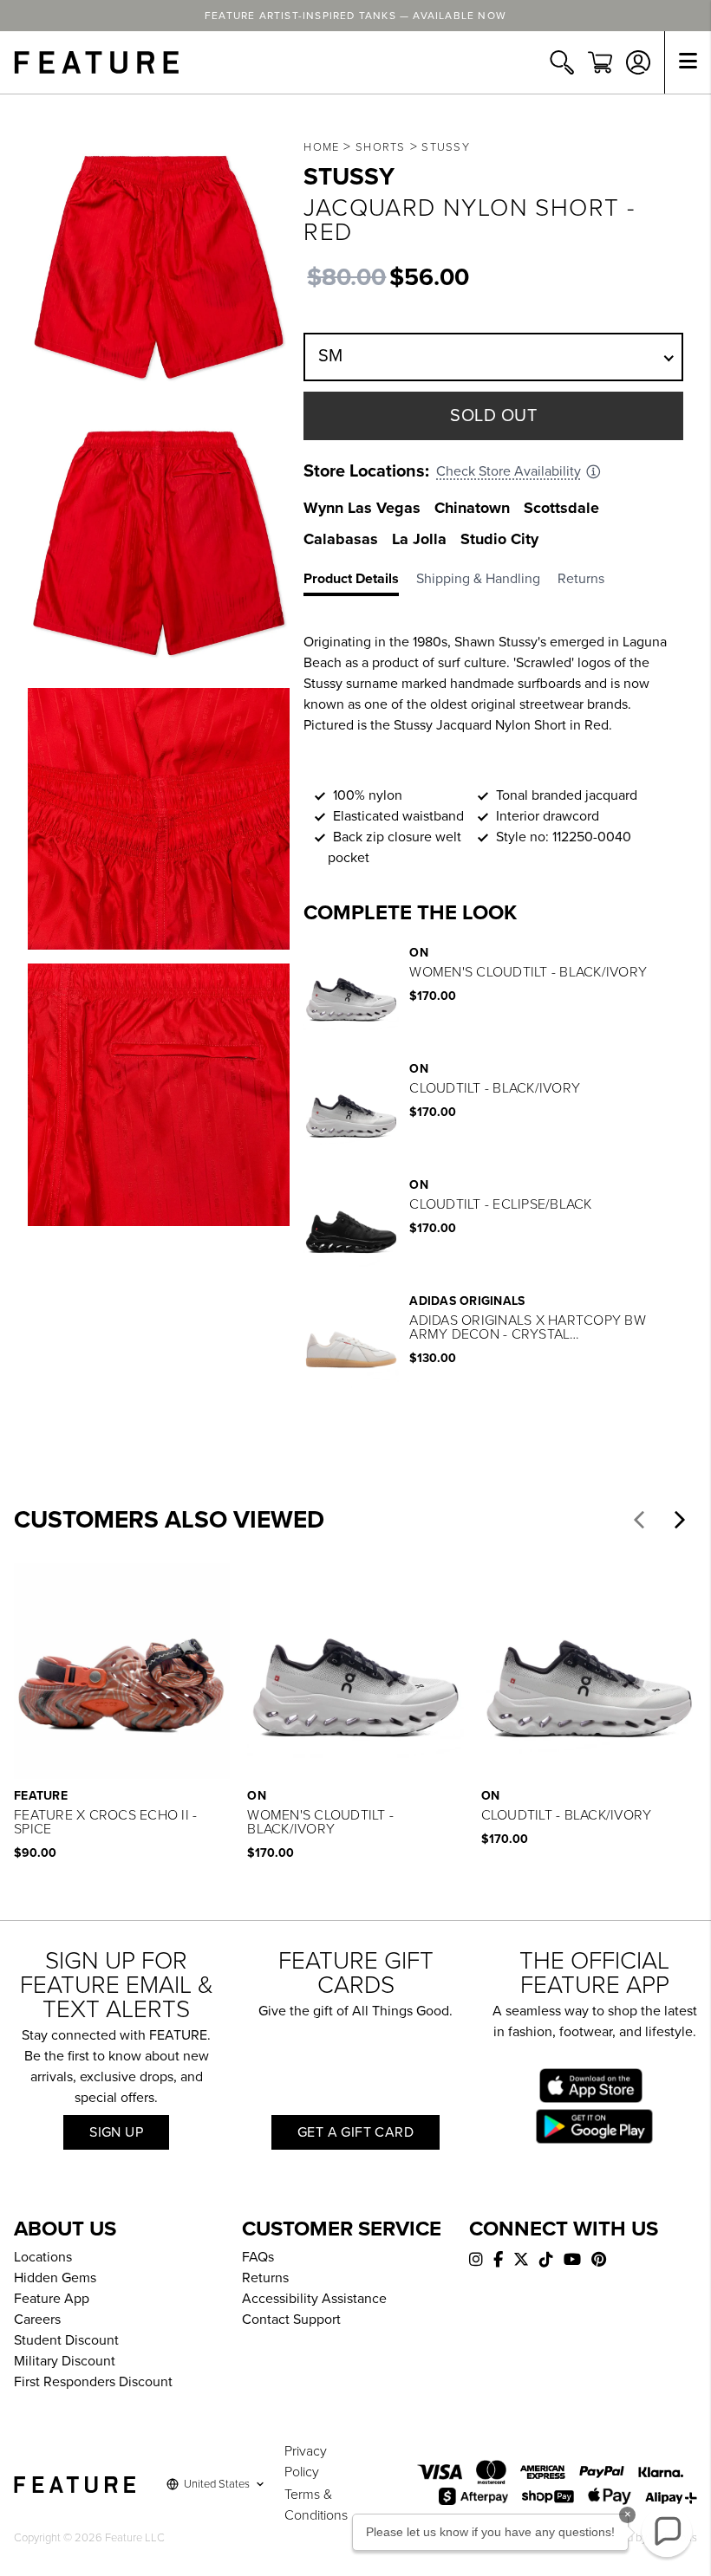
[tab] (360, 582)
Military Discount (65, 2361)
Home (321, 147)
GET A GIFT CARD (355, 2132)
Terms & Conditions (316, 2505)
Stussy (446, 147)
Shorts (381, 147)
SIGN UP (116, 2132)
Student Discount (66, 2340)
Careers (37, 2320)
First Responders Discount (93, 2382)
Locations (43, 2257)
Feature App (52, 2299)
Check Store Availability (509, 471)
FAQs (258, 2257)
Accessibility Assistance (314, 2299)
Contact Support (291, 2320)
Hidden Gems (55, 2278)
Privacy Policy (306, 2462)
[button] (639, 1520)
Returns (265, 2278)
